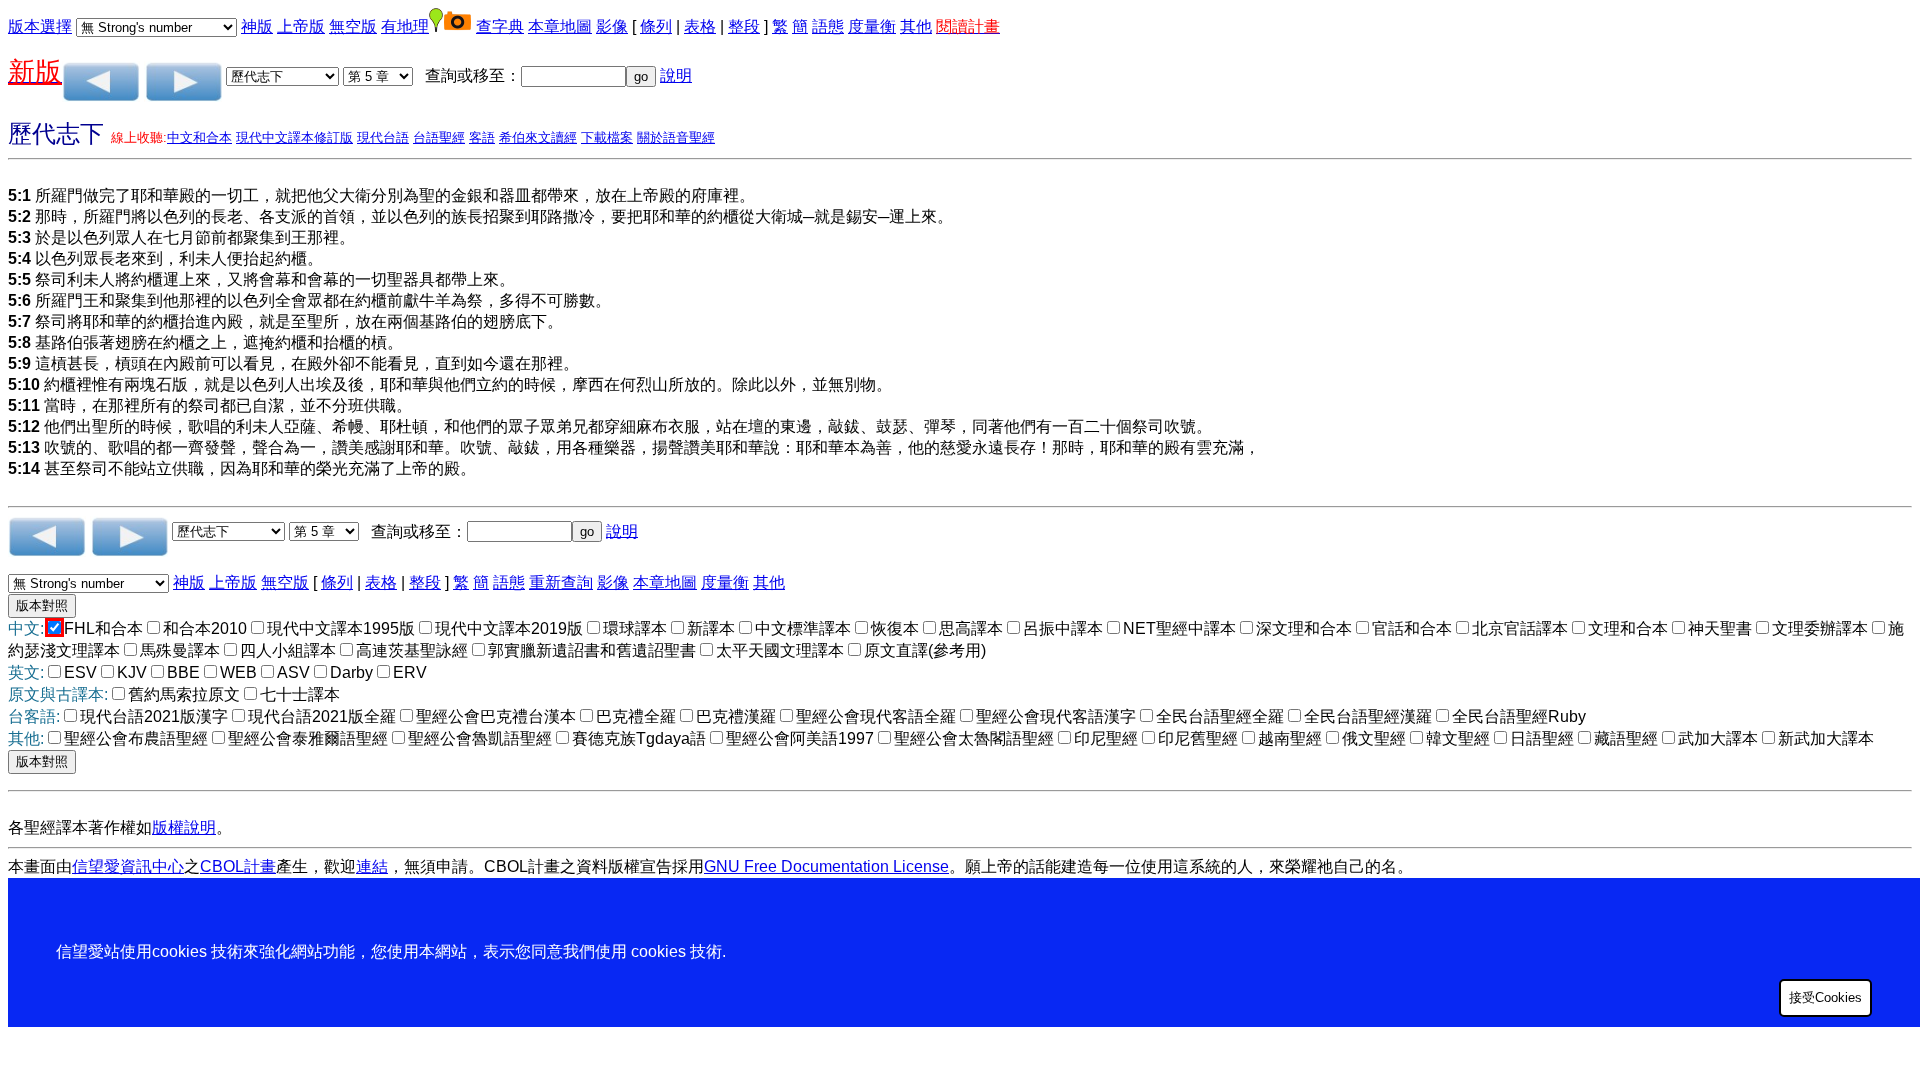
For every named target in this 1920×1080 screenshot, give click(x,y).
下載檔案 (607, 137)
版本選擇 (40, 26)
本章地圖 (560, 26)
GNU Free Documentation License (826, 866)
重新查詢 (561, 582)
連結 (372, 866)
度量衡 (872, 26)
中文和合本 (199, 137)
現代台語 (383, 137)
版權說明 (184, 827)
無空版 (353, 26)
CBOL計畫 (238, 866)
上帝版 (301, 26)
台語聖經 (439, 137)
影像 (612, 26)
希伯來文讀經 (538, 137)
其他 (916, 26)
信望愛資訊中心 (128, 866)
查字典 (500, 26)
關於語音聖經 (676, 137)
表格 (700, 26)
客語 (482, 137)
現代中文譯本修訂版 (294, 137)
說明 (676, 75)
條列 (656, 26)
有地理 (405, 26)
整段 (744, 26)
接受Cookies (1825, 997)
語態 (828, 26)
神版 (257, 26)
